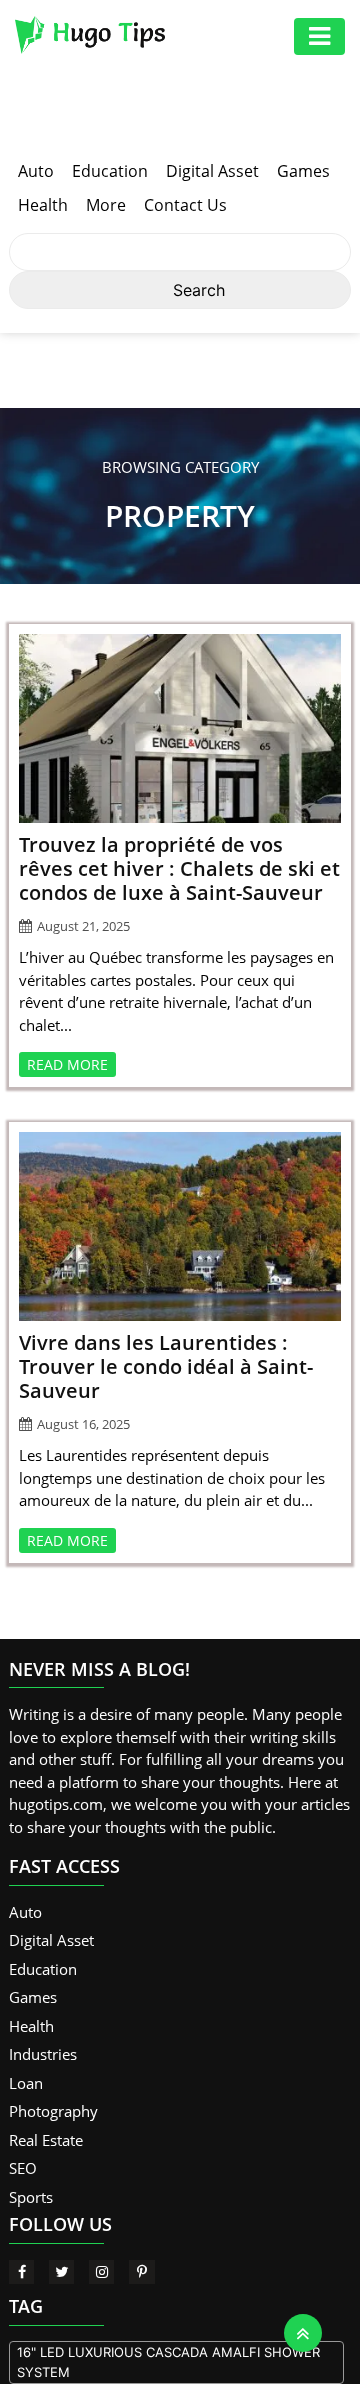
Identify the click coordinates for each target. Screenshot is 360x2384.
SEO (23, 2168)
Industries (43, 2054)
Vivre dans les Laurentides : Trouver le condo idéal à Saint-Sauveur (166, 1366)
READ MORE (67, 1064)
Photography (53, 2111)
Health (43, 205)
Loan (26, 2083)
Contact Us (185, 205)
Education (110, 171)
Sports (31, 2197)
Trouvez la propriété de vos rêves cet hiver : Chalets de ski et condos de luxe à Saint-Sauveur (179, 868)
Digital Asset (212, 171)
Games (303, 171)
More (106, 205)
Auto (36, 171)
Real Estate (46, 2140)
